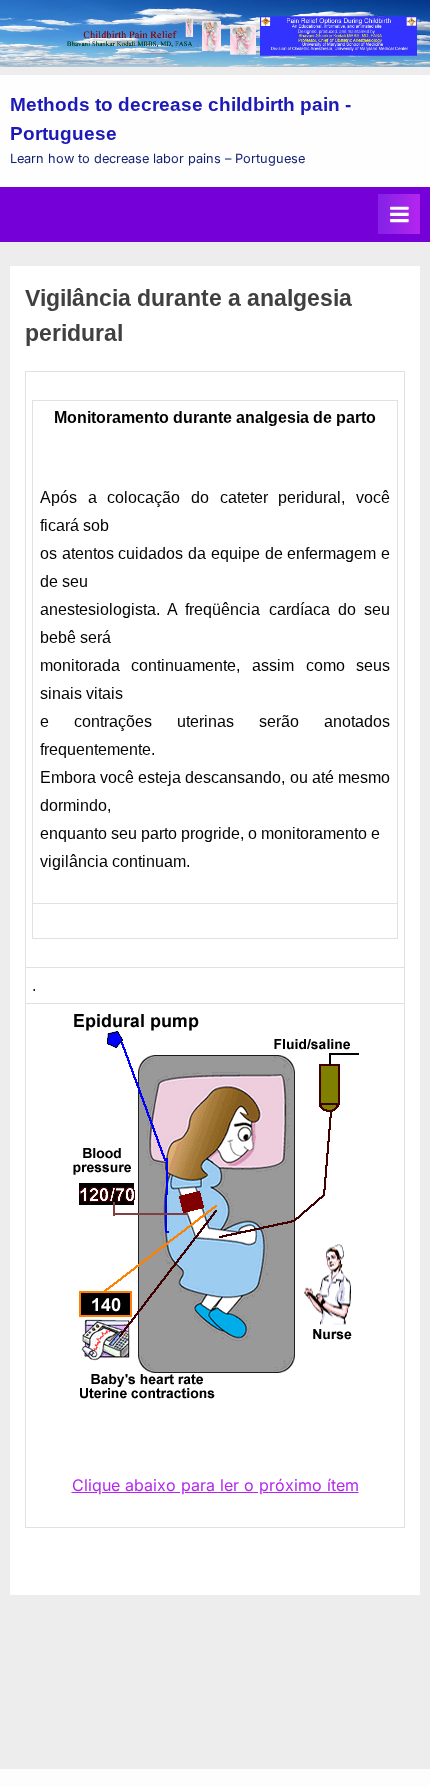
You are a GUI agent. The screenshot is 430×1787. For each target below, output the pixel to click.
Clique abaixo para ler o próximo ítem (215, 1485)
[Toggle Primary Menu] (399, 214)
